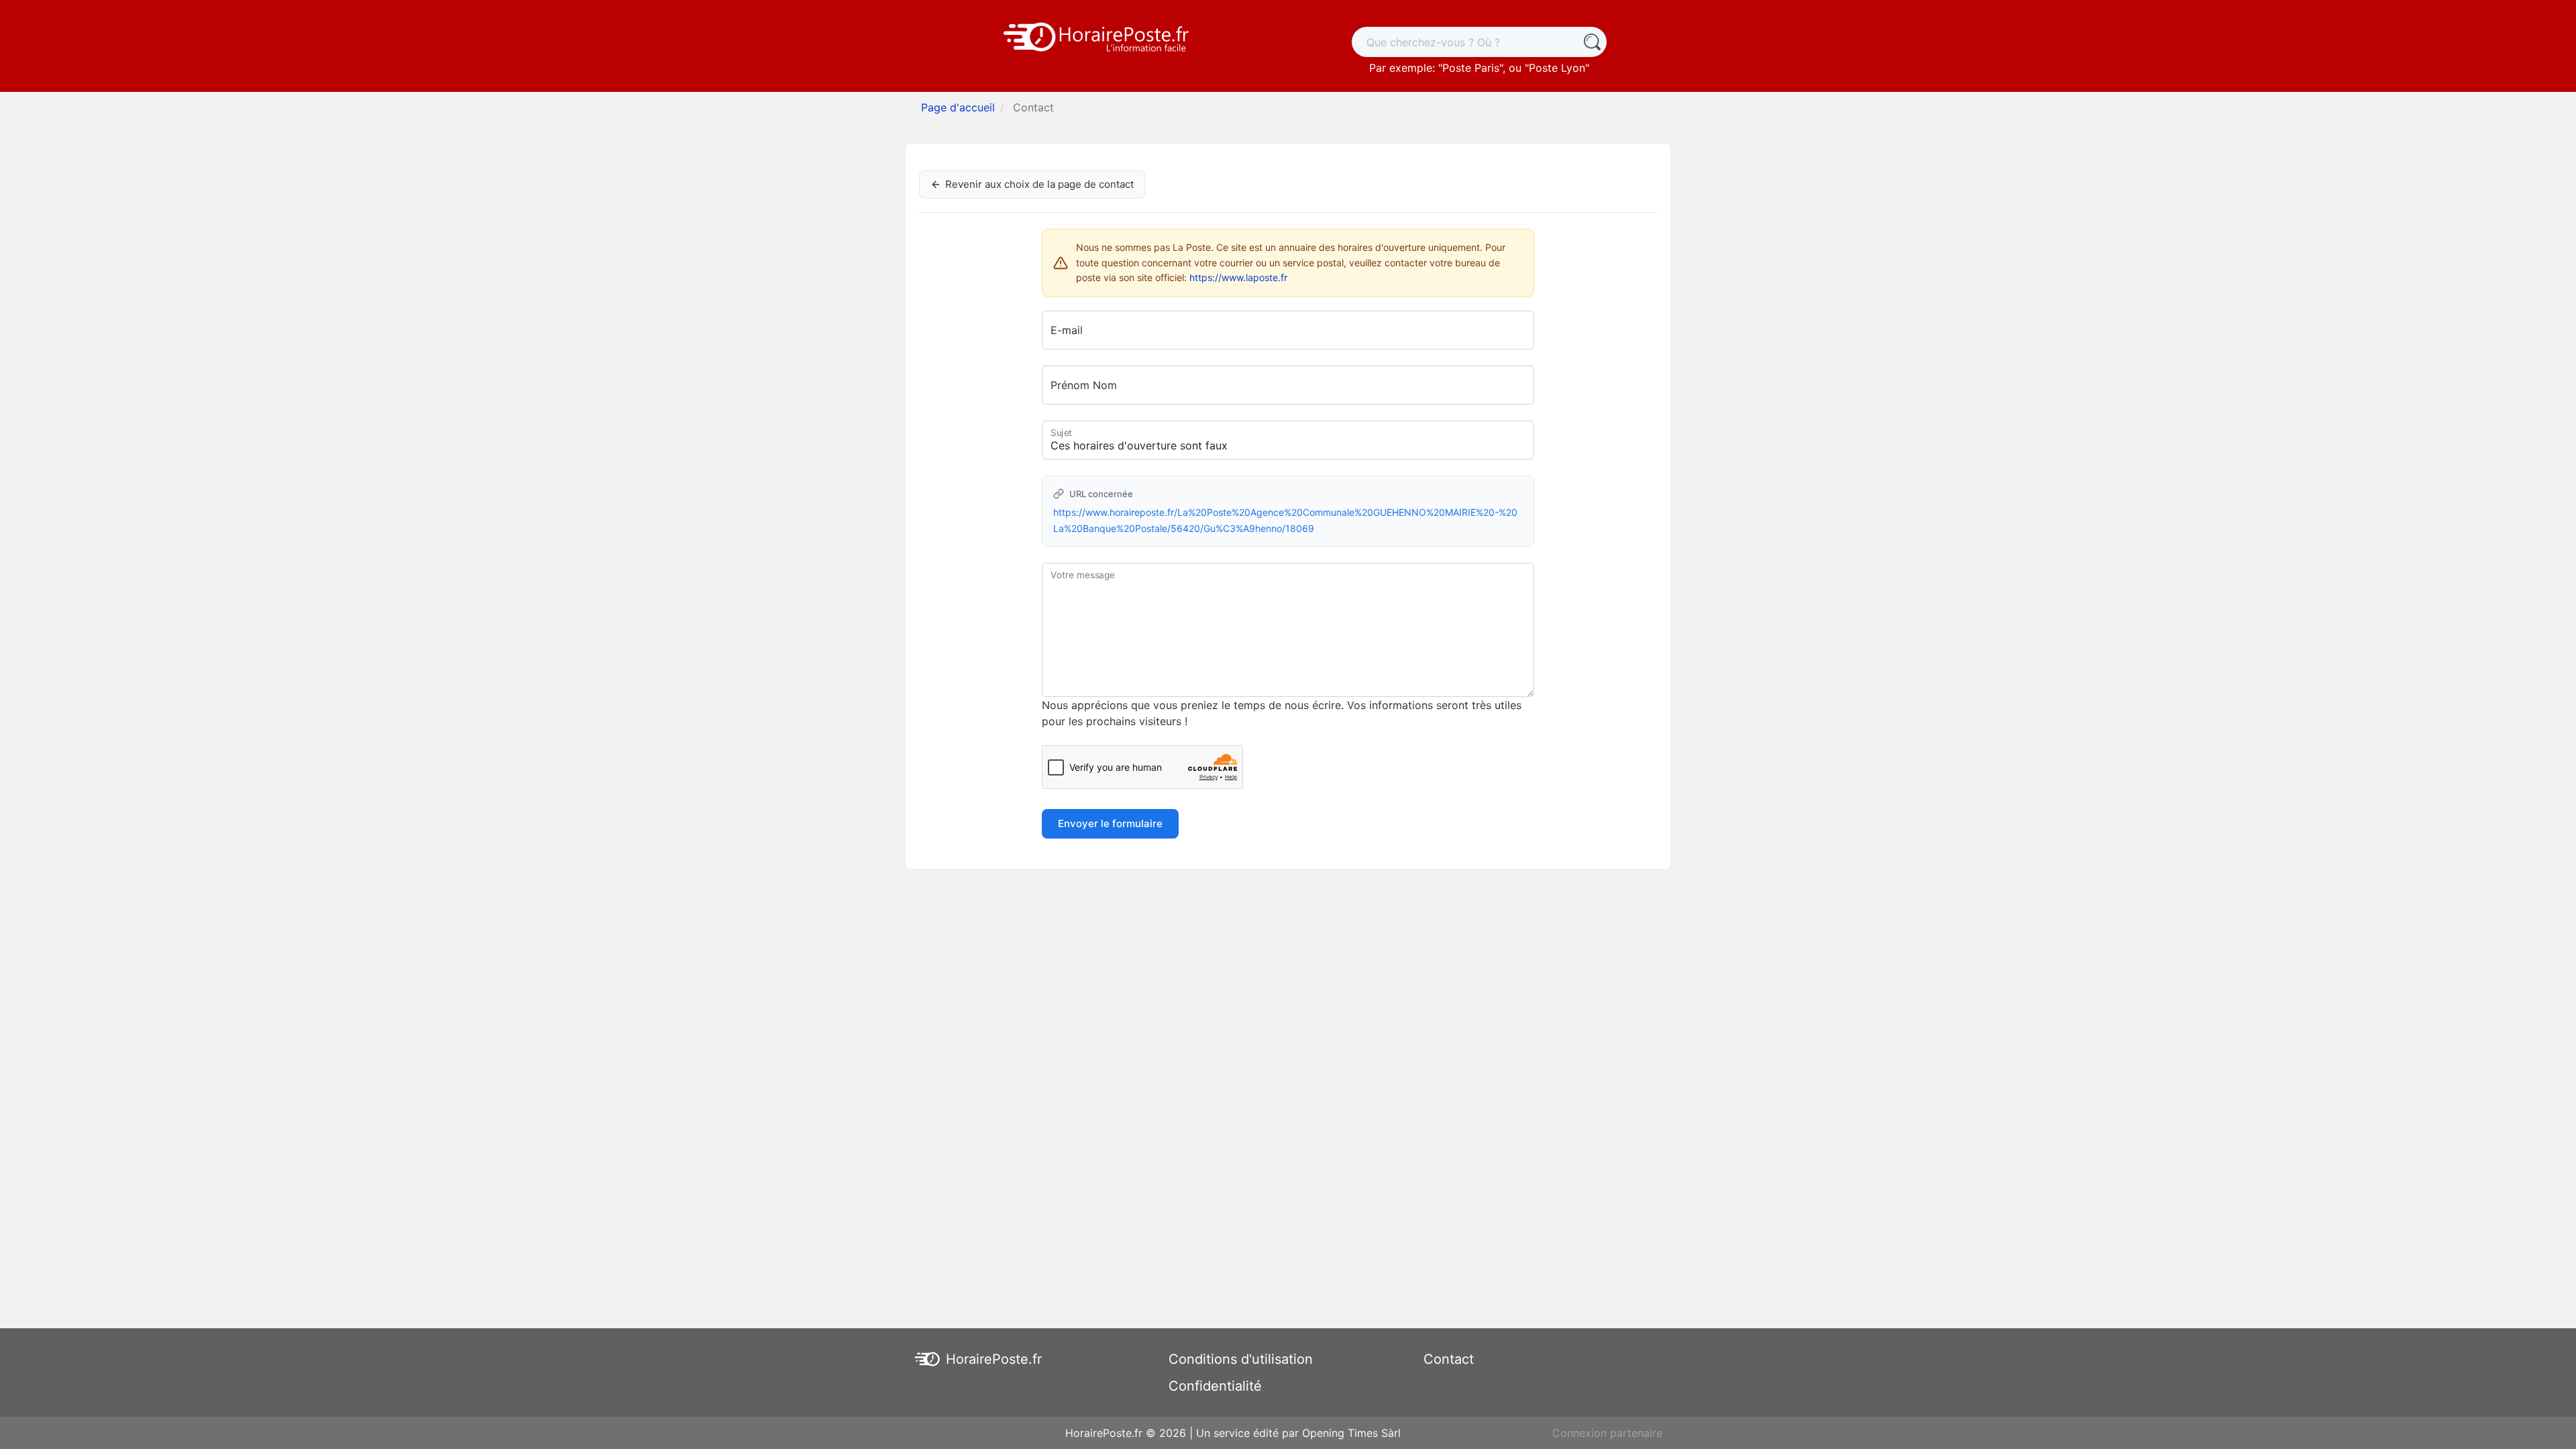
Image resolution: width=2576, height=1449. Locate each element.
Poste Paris (1471, 68)
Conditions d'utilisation (1241, 1359)
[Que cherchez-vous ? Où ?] (1592, 42)
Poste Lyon (1557, 68)
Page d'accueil (958, 107)
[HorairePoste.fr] (1097, 36)
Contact (1449, 1359)
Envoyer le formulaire (1110, 823)
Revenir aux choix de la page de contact (1039, 184)
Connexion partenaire (1607, 1433)
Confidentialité (1215, 1386)
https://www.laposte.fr (1238, 277)
